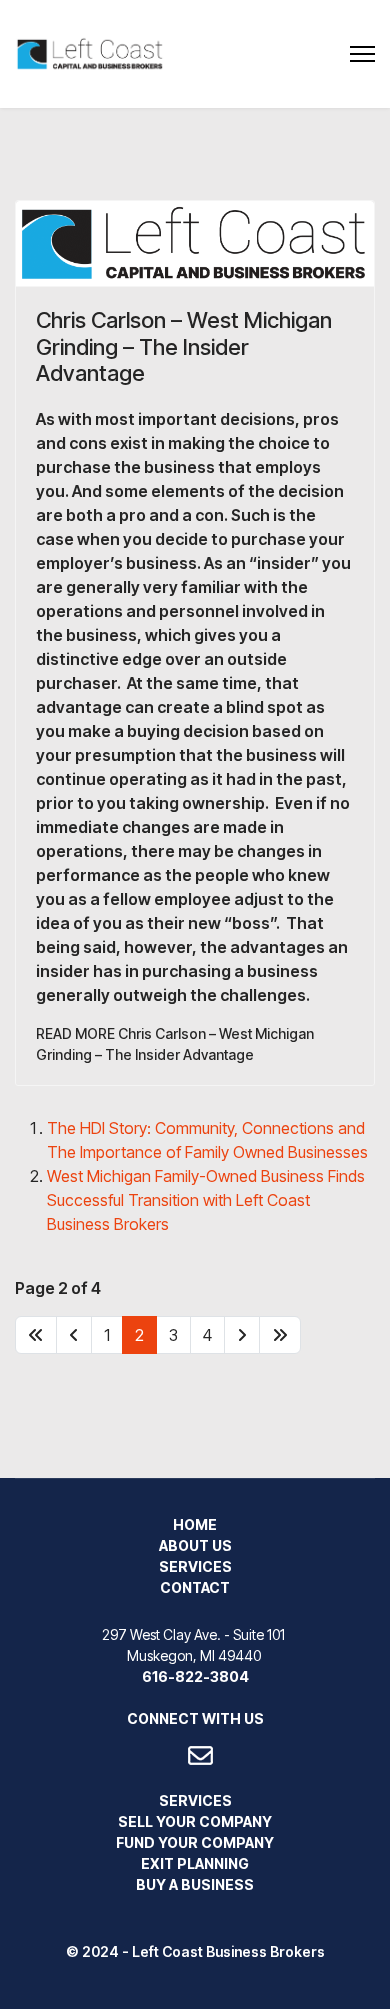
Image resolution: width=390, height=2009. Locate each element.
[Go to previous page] (74, 1335)
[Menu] (362, 54)
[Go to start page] (36, 1335)
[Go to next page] (242, 1335)
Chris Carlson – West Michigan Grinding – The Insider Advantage (184, 346)
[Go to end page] (280, 1335)
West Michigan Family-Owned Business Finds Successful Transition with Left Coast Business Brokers (206, 1200)
